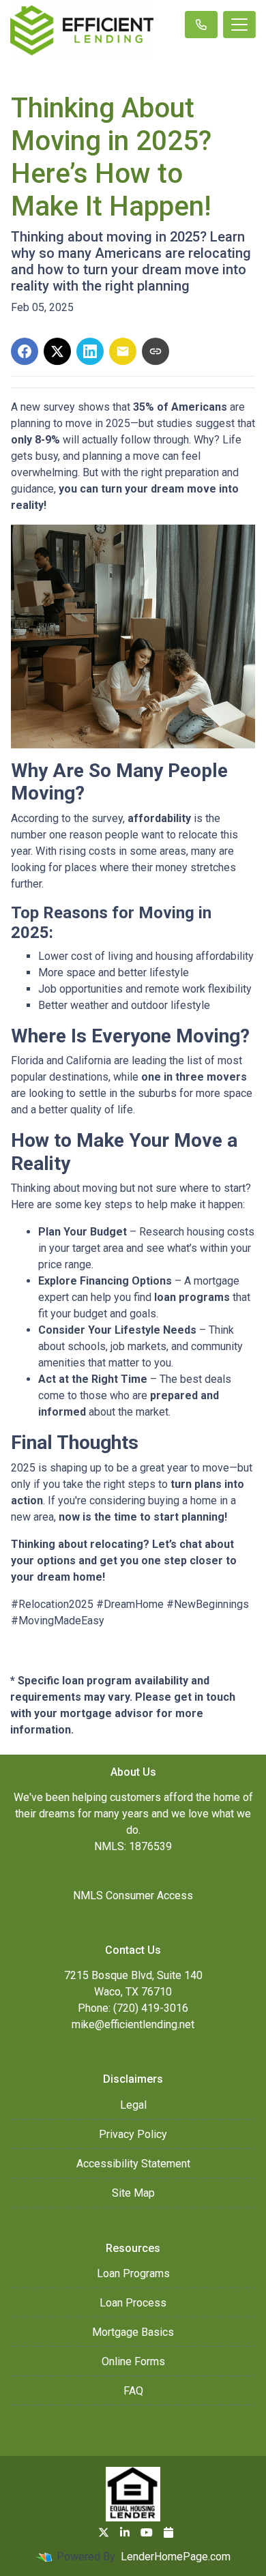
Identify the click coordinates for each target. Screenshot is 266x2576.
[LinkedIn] (125, 2532)
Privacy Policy (133, 2134)
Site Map (133, 2193)
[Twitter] (104, 2532)
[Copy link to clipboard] (156, 351)
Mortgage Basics (133, 2332)
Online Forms (133, 2361)
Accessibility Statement (133, 2164)
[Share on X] (57, 351)
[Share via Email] (123, 351)
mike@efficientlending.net (133, 2024)
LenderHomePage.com (176, 2557)
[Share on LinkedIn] (90, 351)
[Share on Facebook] (25, 351)
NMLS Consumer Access (133, 1896)
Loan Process (133, 2303)
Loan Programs (133, 2273)
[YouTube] (147, 2532)
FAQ (133, 2391)
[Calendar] (168, 2532)
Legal (133, 2105)
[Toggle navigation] (239, 25)
